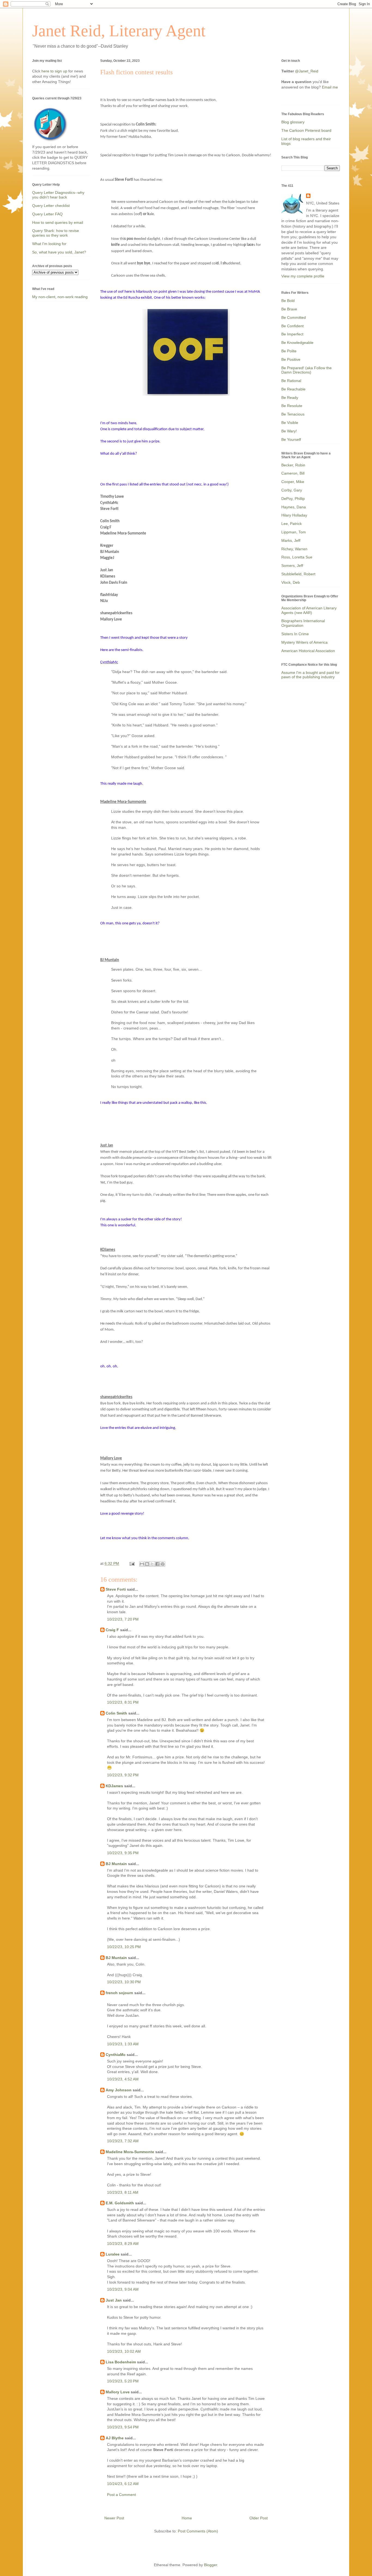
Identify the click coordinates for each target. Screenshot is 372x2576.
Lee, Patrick (292, 524)
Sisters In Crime (295, 634)
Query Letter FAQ (47, 214)
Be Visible (290, 423)
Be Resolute (292, 406)
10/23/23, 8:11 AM (123, 2192)
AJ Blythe (115, 2438)
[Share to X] (152, 1564)
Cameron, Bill (293, 473)
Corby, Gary (292, 490)
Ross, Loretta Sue (297, 557)
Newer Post (114, 2518)
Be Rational (291, 381)
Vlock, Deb (291, 582)
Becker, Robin (293, 465)
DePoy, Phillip (293, 499)
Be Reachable (293, 389)
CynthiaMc (116, 2055)
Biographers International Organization (303, 623)
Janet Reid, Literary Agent (119, 31)
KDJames (114, 1786)
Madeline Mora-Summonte (130, 2152)
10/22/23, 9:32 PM (123, 1775)
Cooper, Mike (293, 482)
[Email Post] (132, 1563)
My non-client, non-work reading (60, 297)
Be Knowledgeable (297, 343)
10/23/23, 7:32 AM (123, 2141)
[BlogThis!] (147, 1564)
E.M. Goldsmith (120, 2203)
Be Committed (294, 317)
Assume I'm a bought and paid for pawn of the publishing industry (310, 675)
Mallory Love (118, 2392)
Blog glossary (293, 122)
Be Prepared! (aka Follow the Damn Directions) (307, 370)
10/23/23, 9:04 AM (123, 2289)
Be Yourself (291, 439)
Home (187, 2518)
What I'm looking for (49, 244)
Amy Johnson (119, 2090)
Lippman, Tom (294, 532)
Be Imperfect (292, 334)
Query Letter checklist (51, 206)
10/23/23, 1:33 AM (123, 2044)
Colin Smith (116, 1713)
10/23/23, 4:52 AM (123, 2079)
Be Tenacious (293, 414)
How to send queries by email (58, 222)
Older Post (259, 2518)
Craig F (112, 1630)
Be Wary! (289, 431)
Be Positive (291, 359)
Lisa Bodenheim (121, 2362)
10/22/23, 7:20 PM (123, 1619)
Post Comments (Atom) (198, 2531)
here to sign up (55, 71)
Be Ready (290, 398)
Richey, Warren (294, 549)
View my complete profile (303, 276)
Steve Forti (116, 1589)
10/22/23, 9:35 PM (123, 1853)
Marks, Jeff (291, 540)
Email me (330, 87)
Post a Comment (121, 2495)
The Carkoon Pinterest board (306, 130)
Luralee (113, 2254)
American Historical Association (308, 651)
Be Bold (288, 301)
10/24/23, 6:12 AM (123, 2484)
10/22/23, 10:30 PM (124, 1982)
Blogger (211, 2565)
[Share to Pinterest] (163, 1564)
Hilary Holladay (294, 515)
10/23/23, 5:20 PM (123, 2381)
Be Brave (289, 309)
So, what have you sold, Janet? (59, 252)
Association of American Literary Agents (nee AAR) (309, 610)
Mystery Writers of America (304, 642)
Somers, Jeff (292, 566)
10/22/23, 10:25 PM (124, 1947)
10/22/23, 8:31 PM (123, 1702)
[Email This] (142, 1564)
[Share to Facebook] (157, 1564)
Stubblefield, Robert (298, 574)
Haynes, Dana (294, 507)
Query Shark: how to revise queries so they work (56, 233)
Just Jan (114, 2300)
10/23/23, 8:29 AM (123, 2244)
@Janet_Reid (307, 71)
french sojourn (119, 1993)
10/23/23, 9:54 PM (123, 2427)
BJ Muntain (116, 1864)
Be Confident (292, 326)
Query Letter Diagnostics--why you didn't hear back (58, 195)
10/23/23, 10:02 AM (124, 2351)
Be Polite (289, 351)
